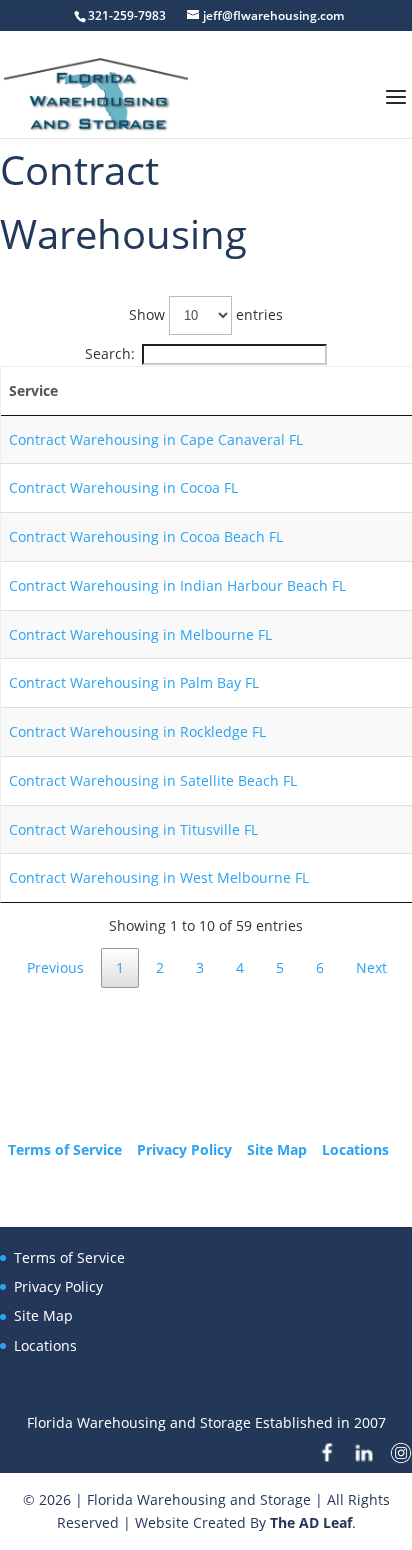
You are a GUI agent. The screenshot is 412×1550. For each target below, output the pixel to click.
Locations (355, 1149)
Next (371, 967)
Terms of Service (65, 1149)
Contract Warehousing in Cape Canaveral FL (156, 439)
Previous (55, 967)
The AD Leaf (311, 1522)
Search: (110, 353)
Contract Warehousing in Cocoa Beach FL (146, 536)
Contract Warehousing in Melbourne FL (140, 634)
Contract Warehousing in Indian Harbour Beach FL (177, 585)
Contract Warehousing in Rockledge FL (137, 731)
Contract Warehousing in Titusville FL (133, 829)
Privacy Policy (184, 1149)
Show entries (206, 314)
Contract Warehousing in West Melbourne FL (159, 877)
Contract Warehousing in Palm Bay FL (134, 682)
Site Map (277, 1149)
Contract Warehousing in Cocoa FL (123, 487)
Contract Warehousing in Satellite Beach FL (153, 780)
